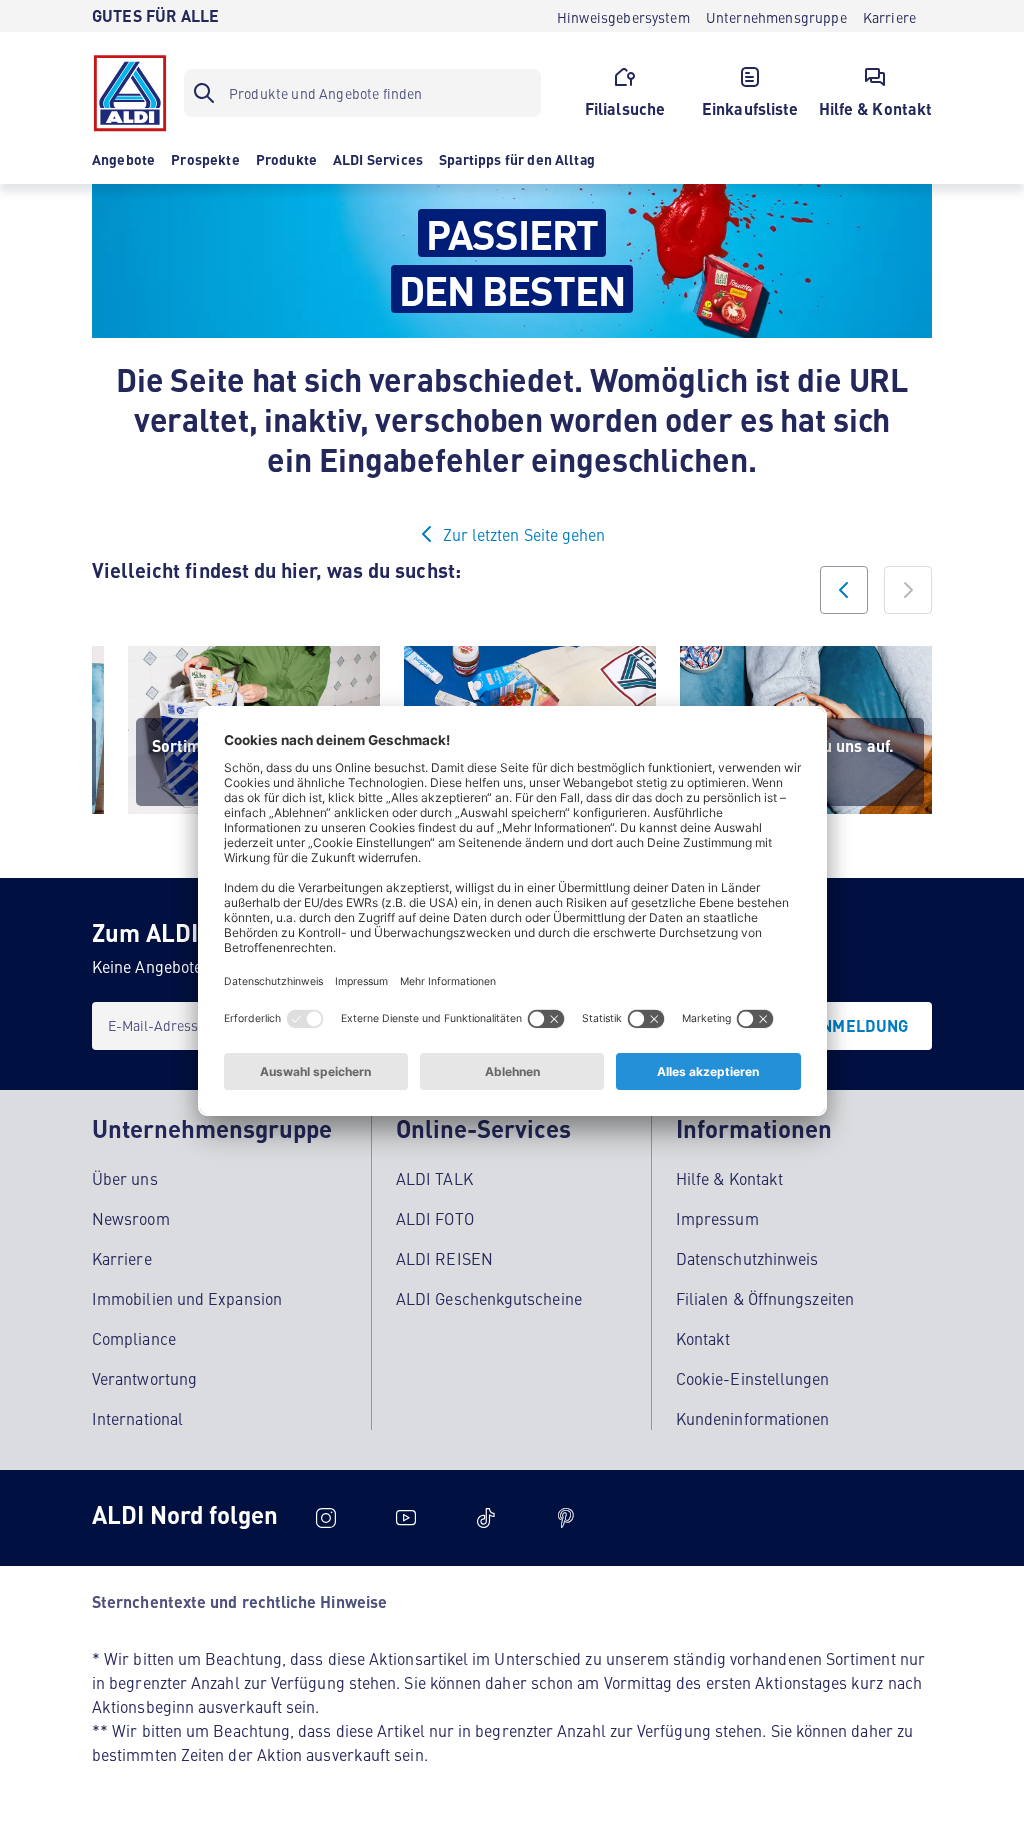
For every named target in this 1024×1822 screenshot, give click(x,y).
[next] (908, 590)
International (137, 1418)
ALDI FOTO (435, 1218)
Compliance (134, 1338)
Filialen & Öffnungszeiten (765, 1298)
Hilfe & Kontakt (729, 1178)
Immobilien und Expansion (187, 1298)
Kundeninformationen (753, 1418)
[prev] (844, 590)
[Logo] (130, 93)
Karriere (122, 1258)
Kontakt (703, 1338)
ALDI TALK (434, 1178)
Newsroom (131, 1218)
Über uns (125, 1178)
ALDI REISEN (444, 1258)
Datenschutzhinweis (747, 1258)
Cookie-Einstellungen (753, 1378)
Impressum (717, 1218)
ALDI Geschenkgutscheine (489, 1298)
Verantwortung (144, 1378)
